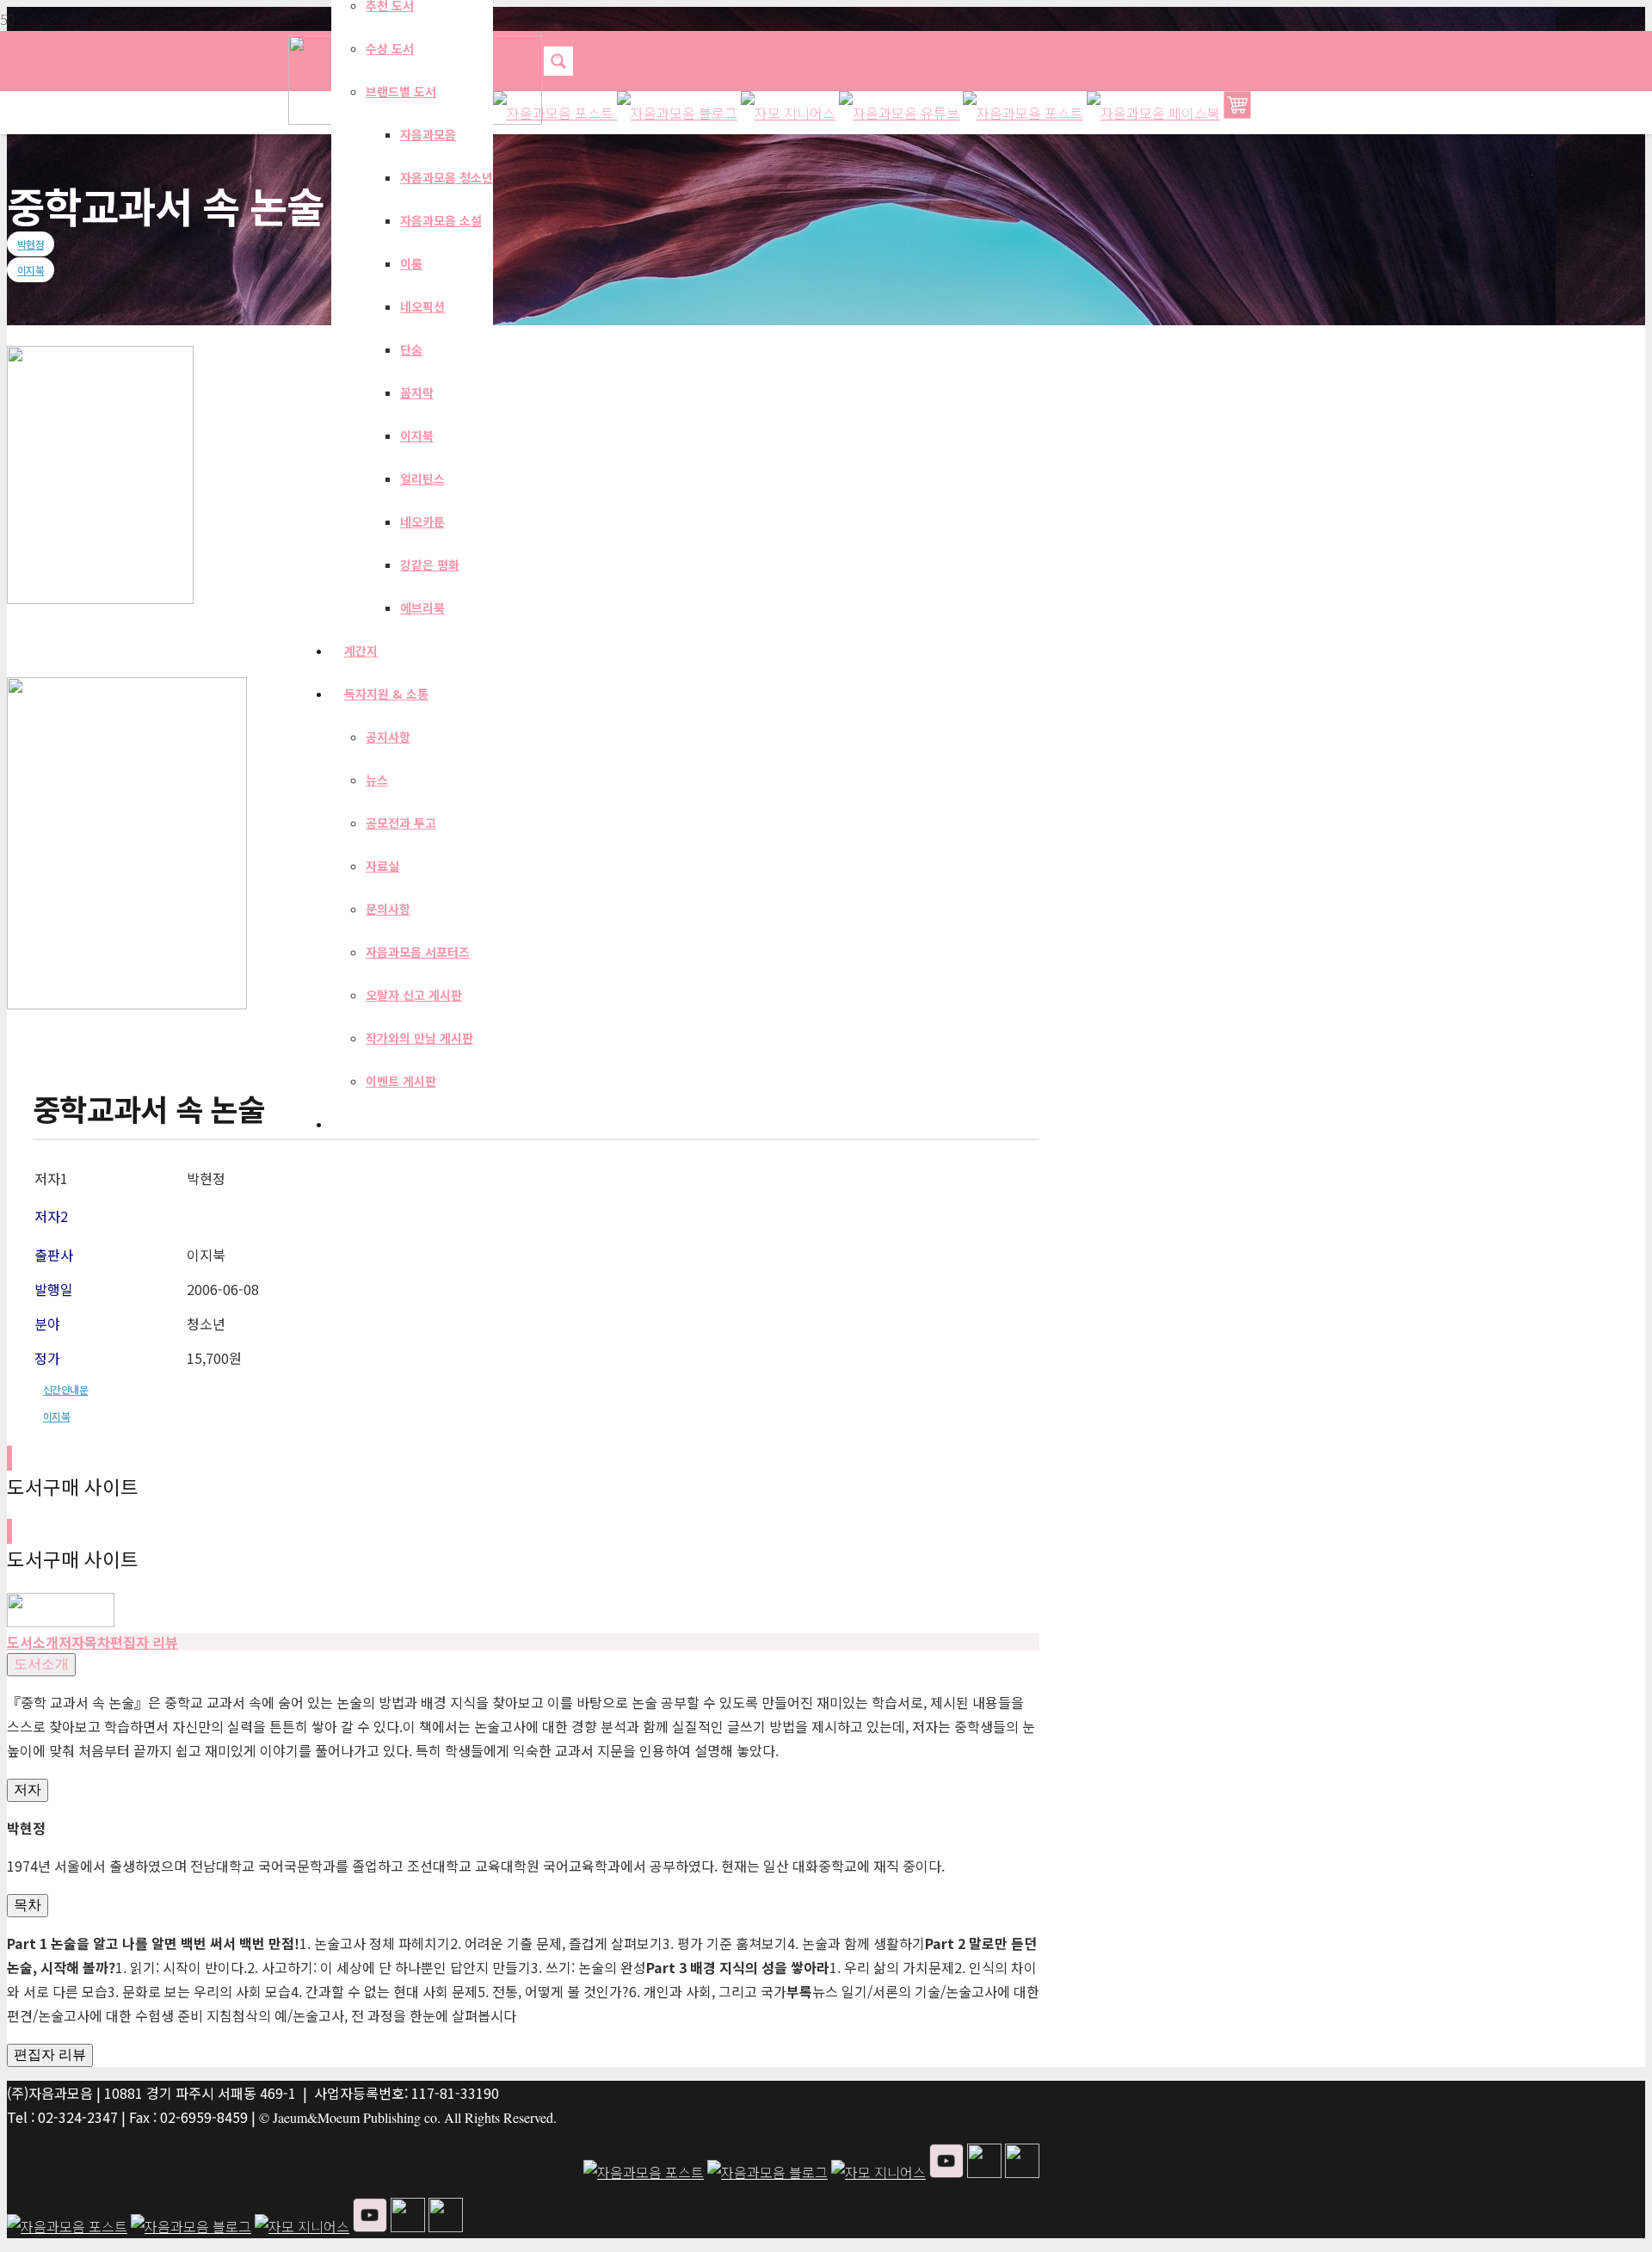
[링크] (61, 1621)
